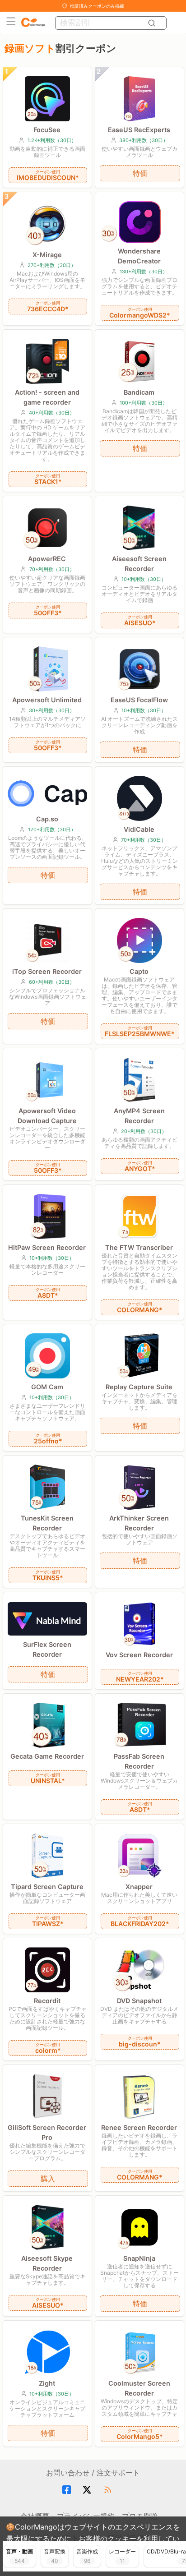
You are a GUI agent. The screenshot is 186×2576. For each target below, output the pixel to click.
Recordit (47, 2001)
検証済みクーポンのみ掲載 (97, 6)
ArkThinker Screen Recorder (139, 1523)
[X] (88, 2490)
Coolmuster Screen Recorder (139, 2388)
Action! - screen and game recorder (47, 397)
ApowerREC (47, 559)
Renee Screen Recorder (139, 2127)
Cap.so (47, 819)
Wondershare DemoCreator (139, 256)
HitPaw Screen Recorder (47, 1247)
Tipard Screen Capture (47, 1887)
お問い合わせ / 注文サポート (93, 2473)
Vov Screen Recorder (139, 1655)
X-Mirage (47, 255)
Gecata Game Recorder (47, 1756)
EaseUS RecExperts (139, 130)
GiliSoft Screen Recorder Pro (47, 2132)
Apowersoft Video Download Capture (47, 1116)
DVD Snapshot (139, 2001)
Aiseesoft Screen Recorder (139, 564)
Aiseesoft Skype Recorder (47, 2263)
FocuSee (47, 130)
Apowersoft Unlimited (47, 700)
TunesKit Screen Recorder (47, 1523)
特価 (140, 173)
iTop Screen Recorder (47, 971)
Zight (47, 2383)
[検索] (153, 23)
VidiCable (139, 829)
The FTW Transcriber (139, 1247)
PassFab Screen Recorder (139, 1761)
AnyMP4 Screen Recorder (139, 1116)
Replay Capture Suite (139, 1387)
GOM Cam (47, 1387)
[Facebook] (68, 2490)
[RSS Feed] (109, 2490)
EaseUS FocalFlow (139, 700)
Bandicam (139, 392)
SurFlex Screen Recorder (47, 1649)
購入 (48, 2179)
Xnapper (139, 1887)
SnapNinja (139, 2258)
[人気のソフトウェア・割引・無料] (33, 23)
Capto (139, 971)
